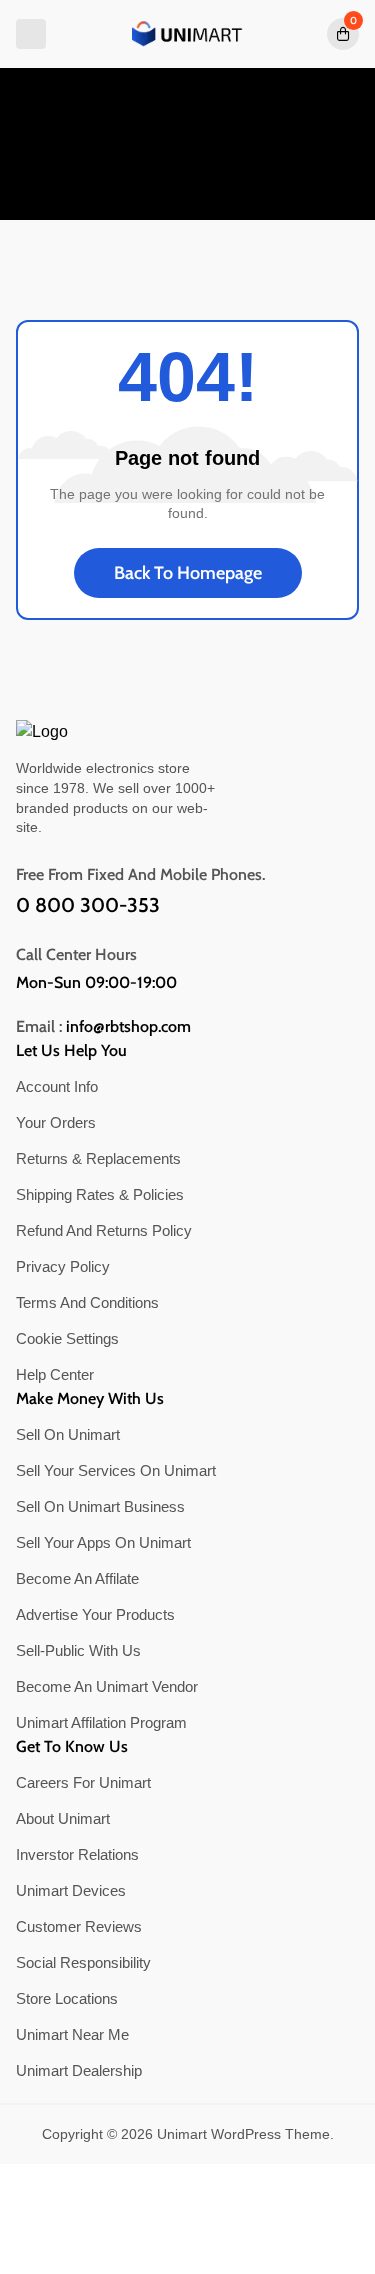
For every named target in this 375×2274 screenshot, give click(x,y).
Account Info (57, 1086)
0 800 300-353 (88, 905)
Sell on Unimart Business (100, 1506)
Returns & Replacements (98, 1158)
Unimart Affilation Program (101, 1722)
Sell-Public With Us (78, 1650)
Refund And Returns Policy (104, 1230)
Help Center (55, 1374)
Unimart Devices (71, 1890)
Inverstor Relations (77, 1854)
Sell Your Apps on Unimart (103, 1542)
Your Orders (56, 1122)
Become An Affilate (77, 1578)
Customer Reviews (79, 1926)
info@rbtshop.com (128, 1027)
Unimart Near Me (72, 2034)
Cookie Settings (67, 1338)
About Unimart (63, 1818)
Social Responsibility (83, 1962)
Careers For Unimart (83, 1782)
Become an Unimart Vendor (107, 1686)
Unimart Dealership (79, 2070)
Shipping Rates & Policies (100, 1194)
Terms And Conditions (87, 1302)
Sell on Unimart (68, 1434)
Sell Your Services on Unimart (116, 1470)
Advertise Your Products (95, 1614)
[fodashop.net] (188, 33)
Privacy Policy (63, 1266)
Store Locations (67, 1998)
